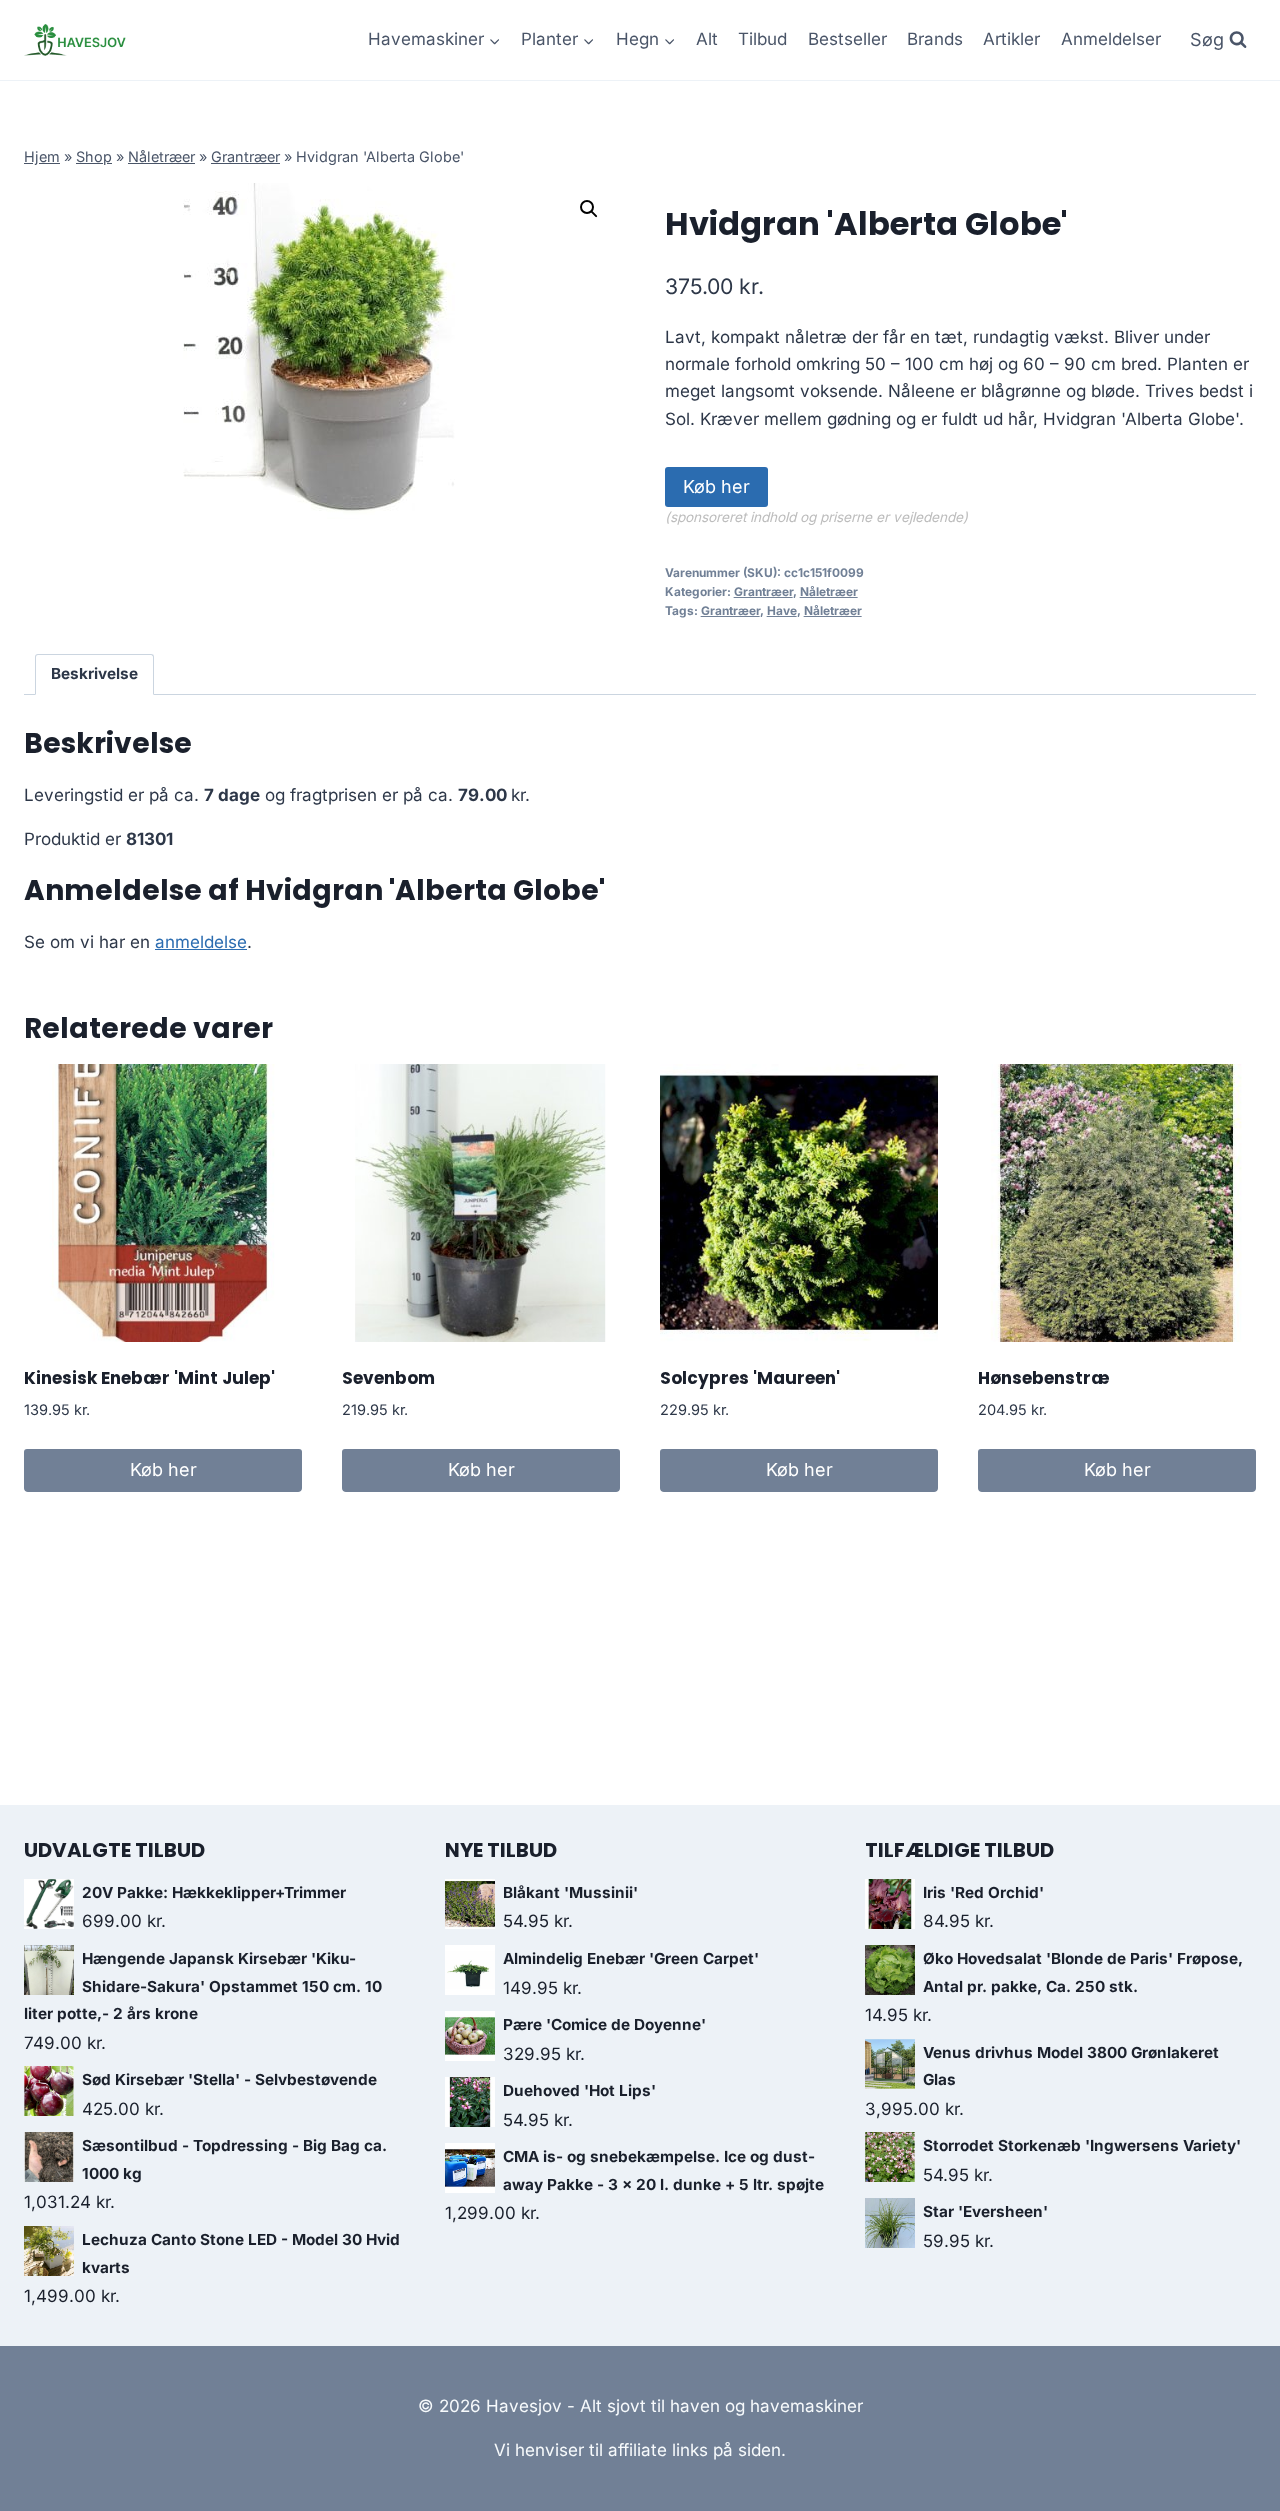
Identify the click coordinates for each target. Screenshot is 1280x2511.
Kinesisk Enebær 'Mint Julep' (149, 1378)
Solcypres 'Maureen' (750, 1378)
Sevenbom (388, 1378)
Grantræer (245, 156)
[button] (589, 209)
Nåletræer (161, 156)
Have (782, 610)
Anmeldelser (1111, 39)
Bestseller (847, 39)
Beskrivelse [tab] (94, 673)
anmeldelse (201, 942)
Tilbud (762, 39)
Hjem (42, 156)
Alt (707, 39)
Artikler (1011, 39)
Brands (935, 39)
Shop (94, 156)
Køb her (716, 486)
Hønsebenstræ (1044, 1378)
